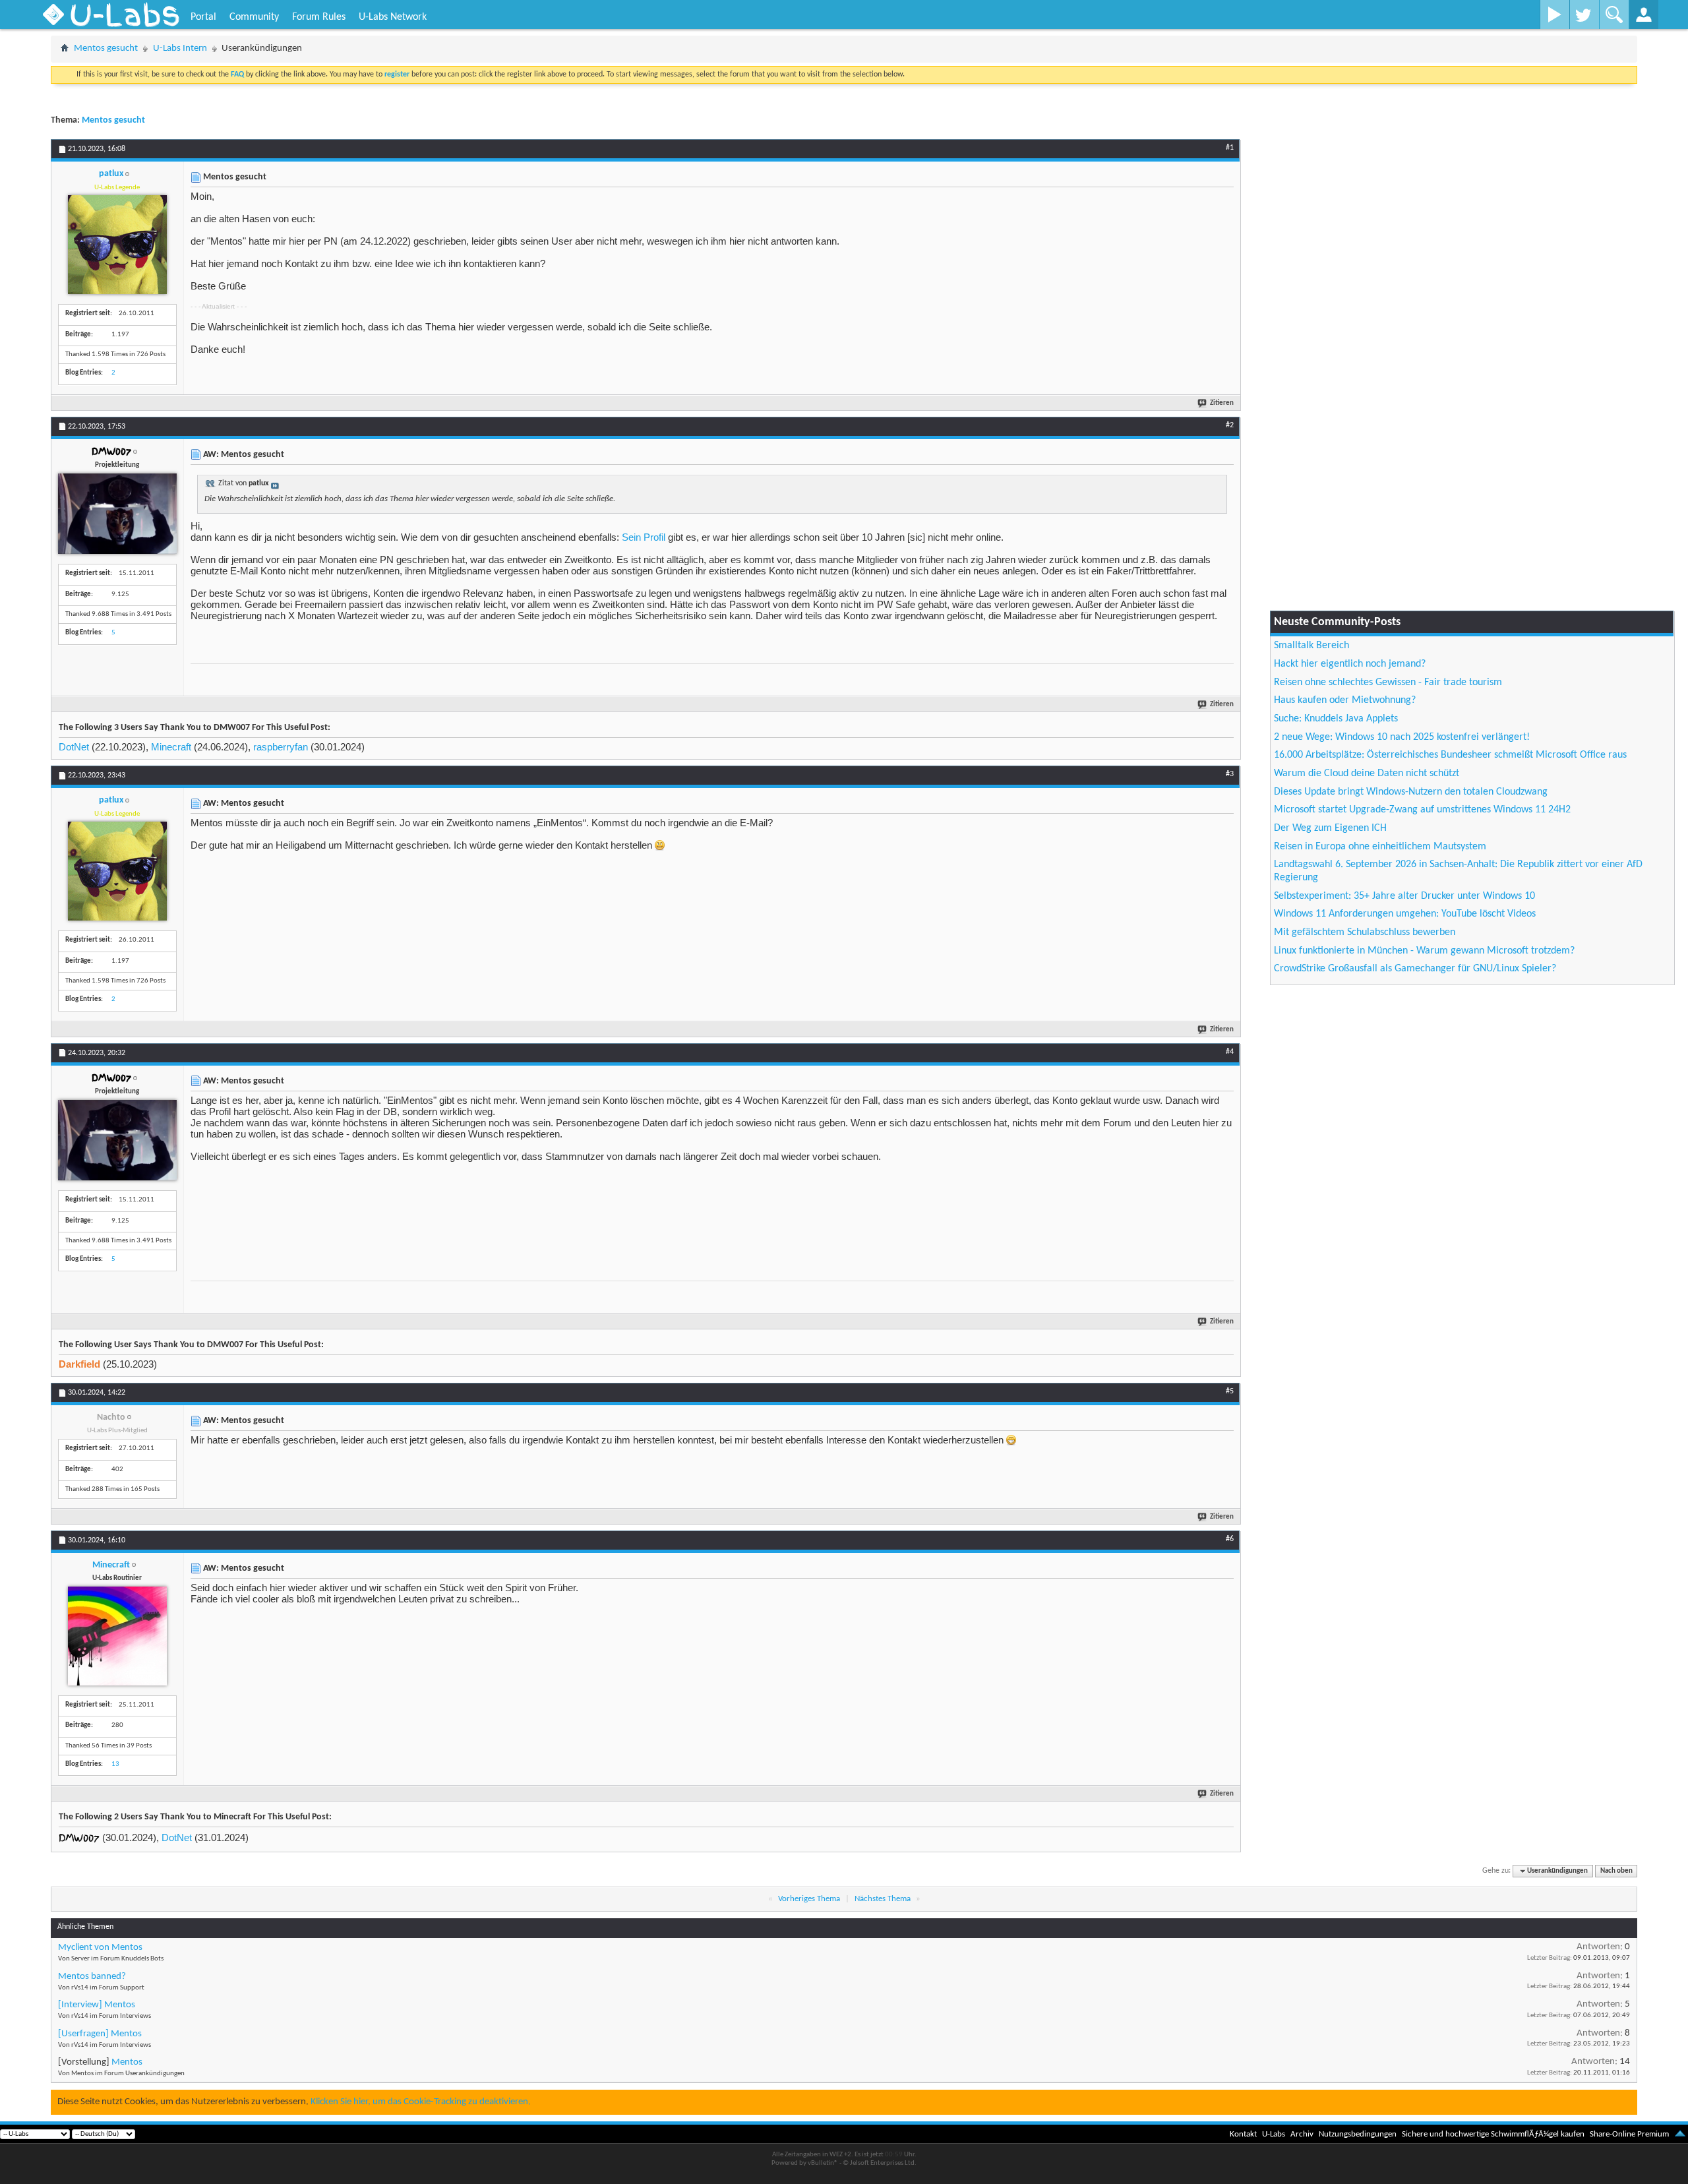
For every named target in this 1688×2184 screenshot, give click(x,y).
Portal (203, 17)
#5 (1230, 1391)
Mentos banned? (92, 1977)
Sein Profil (644, 537)
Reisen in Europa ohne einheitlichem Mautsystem (1380, 847)
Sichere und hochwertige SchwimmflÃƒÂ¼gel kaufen (1493, 2134)
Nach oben (1616, 1871)
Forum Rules (319, 17)
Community (254, 17)
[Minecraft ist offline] (117, 1636)
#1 (1230, 148)
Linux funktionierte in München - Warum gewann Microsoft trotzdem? (1424, 951)
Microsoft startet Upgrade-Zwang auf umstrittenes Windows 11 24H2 (1422, 810)
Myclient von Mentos (100, 1948)
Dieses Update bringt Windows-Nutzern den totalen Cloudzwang (1411, 792)
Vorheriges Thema (809, 1899)
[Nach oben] (1680, 2134)
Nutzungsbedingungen (1358, 2134)
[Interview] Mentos (97, 2005)
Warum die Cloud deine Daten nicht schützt (1367, 773)
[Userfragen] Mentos (100, 2034)
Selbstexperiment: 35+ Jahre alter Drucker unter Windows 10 (1404, 896)
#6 (1230, 1539)
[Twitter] (1584, 15)
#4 (1230, 1052)
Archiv (1302, 2134)
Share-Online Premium (1629, 2134)
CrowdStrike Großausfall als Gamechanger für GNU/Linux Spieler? (1415, 969)
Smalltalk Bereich (1311, 646)
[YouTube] (1554, 15)
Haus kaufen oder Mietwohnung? (1345, 700)
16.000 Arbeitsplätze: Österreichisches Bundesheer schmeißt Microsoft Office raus (1450, 755)
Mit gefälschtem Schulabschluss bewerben (1365, 932)
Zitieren (1222, 403)
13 (115, 1764)
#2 (1230, 425)
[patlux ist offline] (117, 245)
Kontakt (1243, 2134)
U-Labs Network (393, 17)
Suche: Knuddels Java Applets (1336, 719)
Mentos (127, 2062)
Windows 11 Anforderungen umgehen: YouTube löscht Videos (1405, 914)
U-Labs (1274, 2134)
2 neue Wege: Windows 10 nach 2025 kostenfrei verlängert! (1402, 737)
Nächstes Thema (883, 1899)
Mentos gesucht (106, 48)
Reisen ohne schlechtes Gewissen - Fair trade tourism (1388, 682)
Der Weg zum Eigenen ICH (1330, 828)
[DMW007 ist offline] (117, 514)
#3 (1230, 774)
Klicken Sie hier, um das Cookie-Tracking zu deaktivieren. (421, 2102)
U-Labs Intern (180, 48)
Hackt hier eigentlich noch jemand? (1350, 664)
